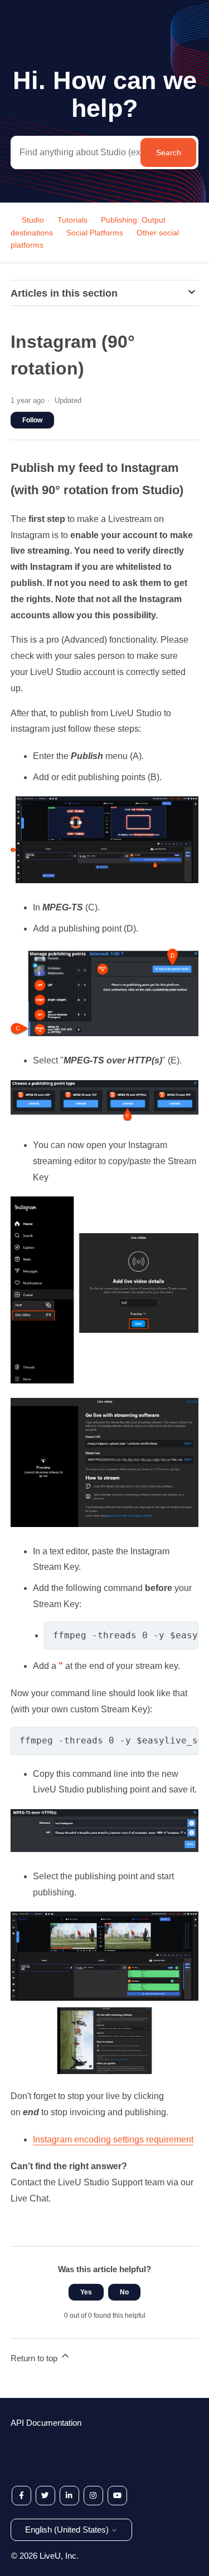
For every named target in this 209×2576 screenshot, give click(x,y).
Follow (32, 420)
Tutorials (72, 220)
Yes (86, 2292)
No (124, 2292)
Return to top (35, 2358)
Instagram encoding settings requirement (113, 2139)
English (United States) (68, 2530)
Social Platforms (95, 233)
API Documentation (46, 2423)
